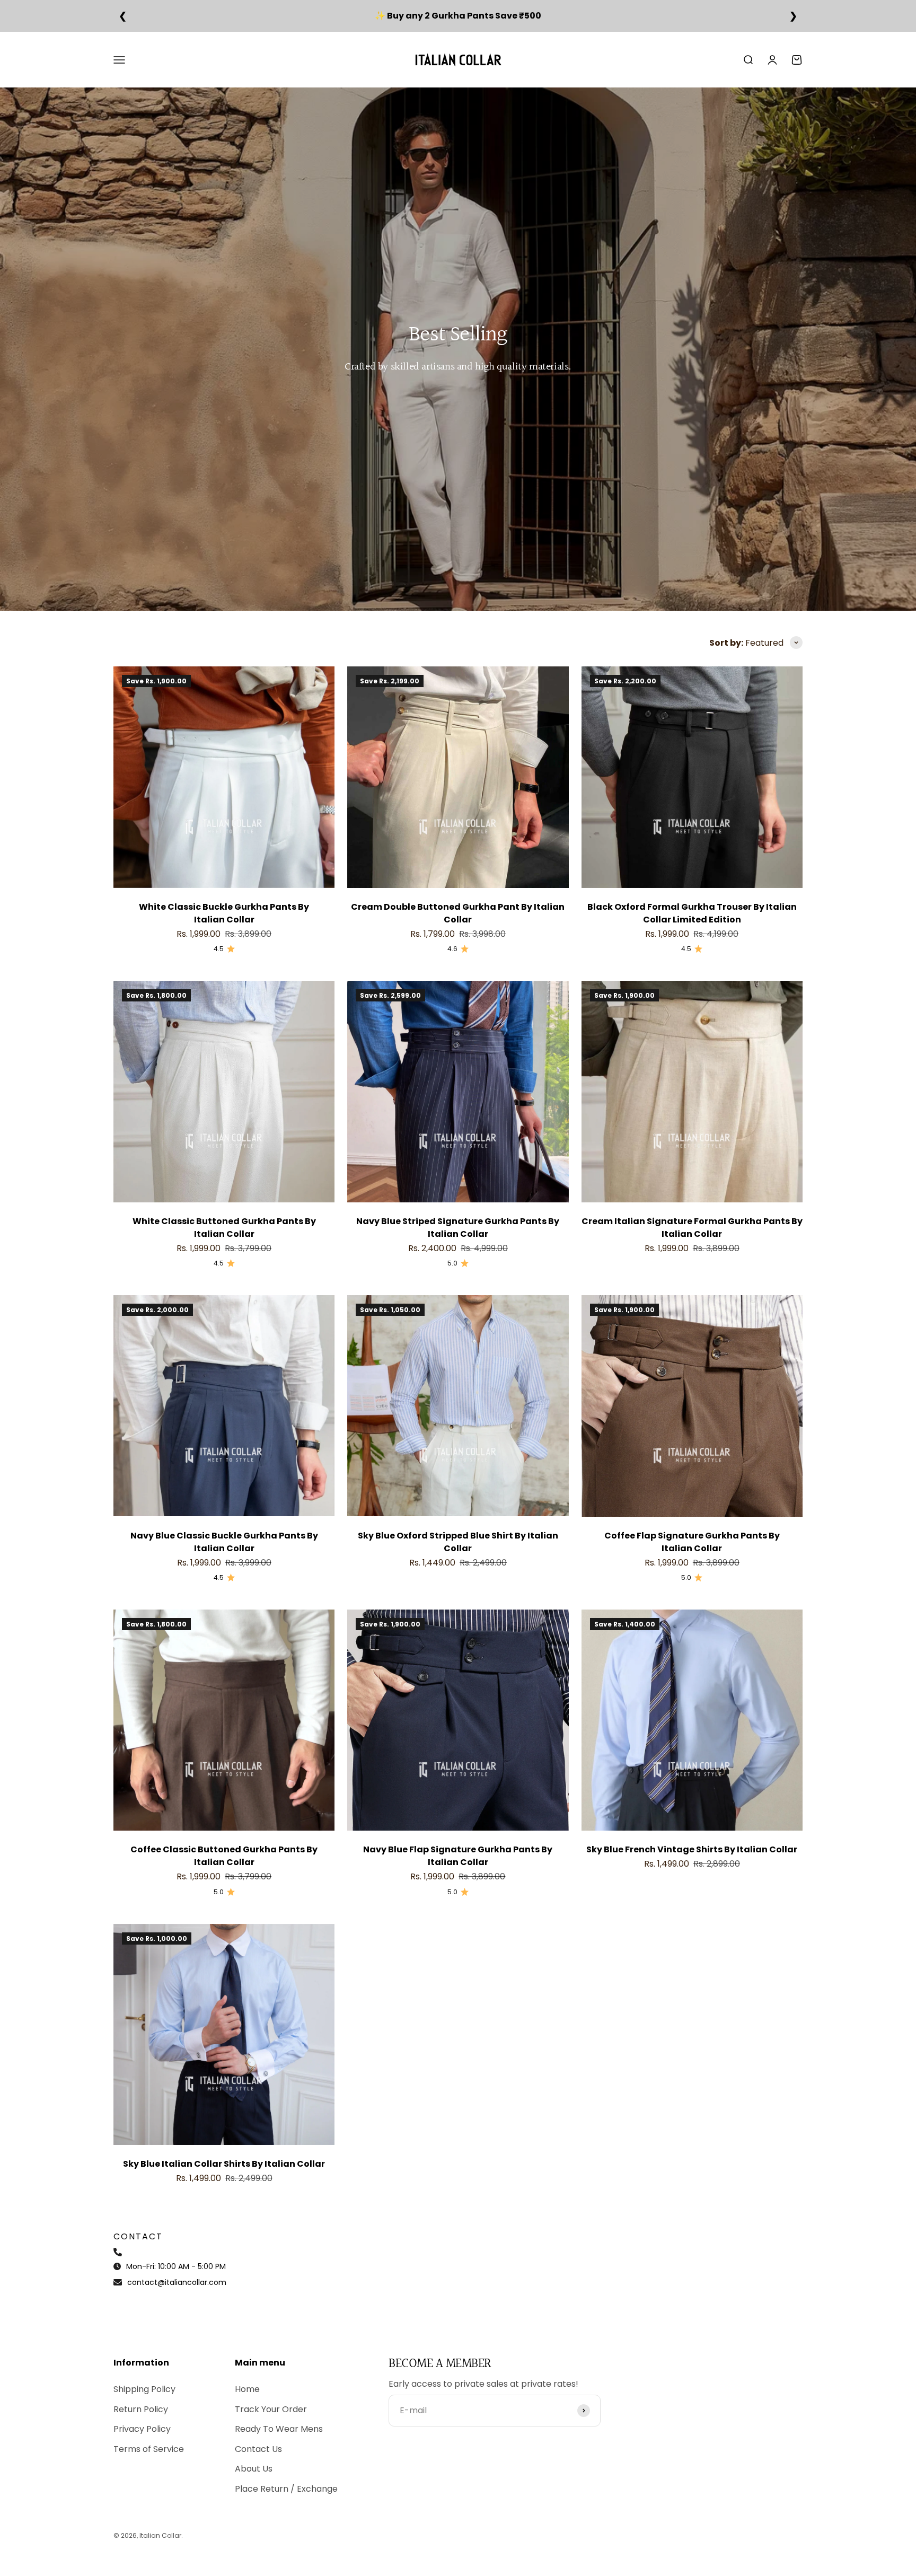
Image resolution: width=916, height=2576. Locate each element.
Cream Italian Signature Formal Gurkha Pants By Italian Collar (692, 1228)
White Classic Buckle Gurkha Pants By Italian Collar (224, 913)
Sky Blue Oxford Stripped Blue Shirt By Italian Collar (458, 1542)
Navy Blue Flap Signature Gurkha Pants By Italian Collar (458, 1856)
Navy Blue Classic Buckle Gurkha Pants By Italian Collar (224, 1542)
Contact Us (258, 2449)
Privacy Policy (142, 2429)
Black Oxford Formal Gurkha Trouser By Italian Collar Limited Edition (692, 913)
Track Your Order (271, 2409)
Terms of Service (149, 2449)
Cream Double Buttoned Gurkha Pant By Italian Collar (458, 913)
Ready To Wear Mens (279, 2429)
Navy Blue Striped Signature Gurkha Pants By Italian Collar (458, 1228)
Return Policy (141, 2409)
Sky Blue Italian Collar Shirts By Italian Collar (224, 2164)
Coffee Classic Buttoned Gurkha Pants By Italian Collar (224, 1856)
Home (247, 2389)
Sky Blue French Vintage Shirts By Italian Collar (692, 1849)
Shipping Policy (144, 2389)
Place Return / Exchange (286, 2489)
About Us (254, 2469)
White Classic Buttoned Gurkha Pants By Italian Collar (224, 1228)
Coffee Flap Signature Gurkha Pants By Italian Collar (692, 1542)
